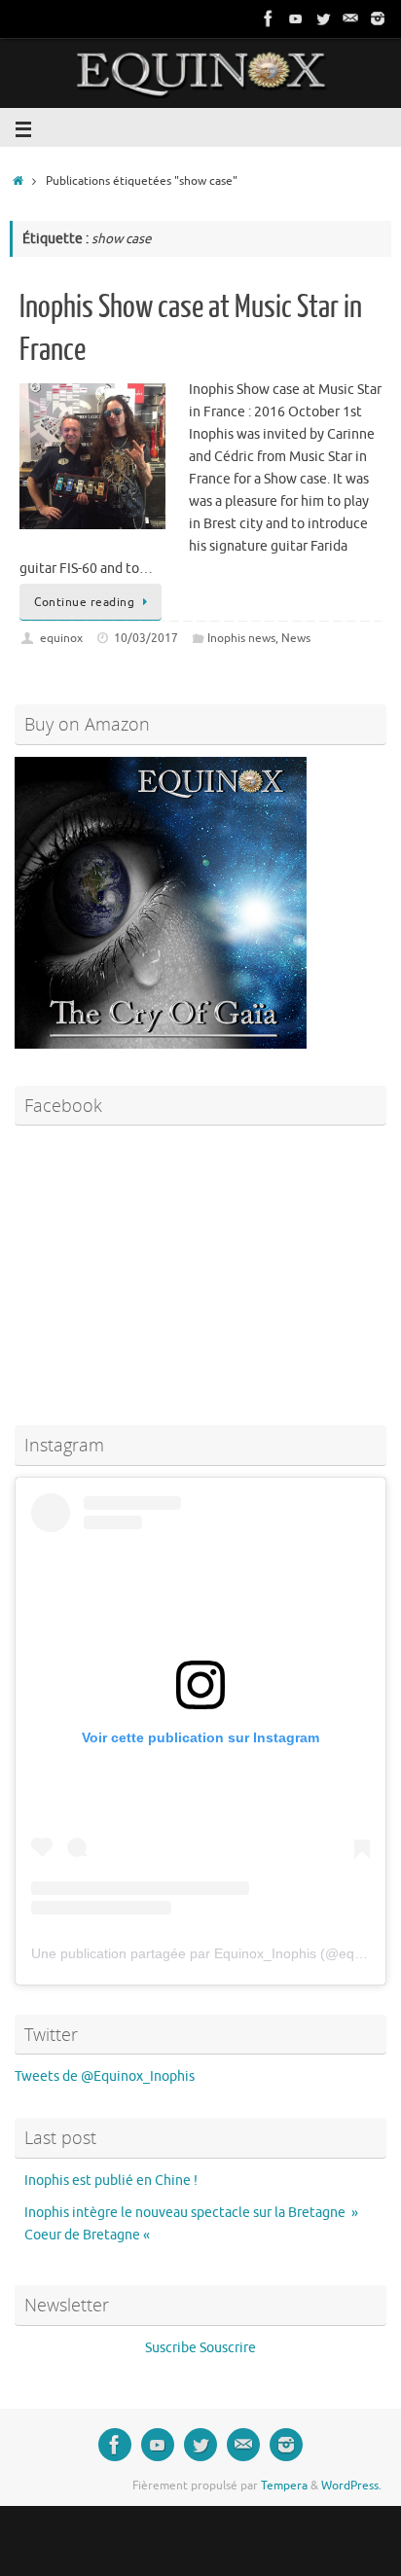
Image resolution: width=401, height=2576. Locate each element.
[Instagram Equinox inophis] (378, 18)
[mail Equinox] (350, 18)
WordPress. (351, 2486)
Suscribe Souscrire (200, 2348)
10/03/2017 (146, 638)
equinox (61, 638)
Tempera (284, 2486)
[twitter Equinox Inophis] (323, 18)
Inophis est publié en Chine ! (111, 2181)
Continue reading (84, 602)
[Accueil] (18, 181)
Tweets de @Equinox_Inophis (105, 2076)
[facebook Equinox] (269, 18)
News (296, 638)
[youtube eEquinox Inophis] (296, 18)
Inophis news (241, 638)
